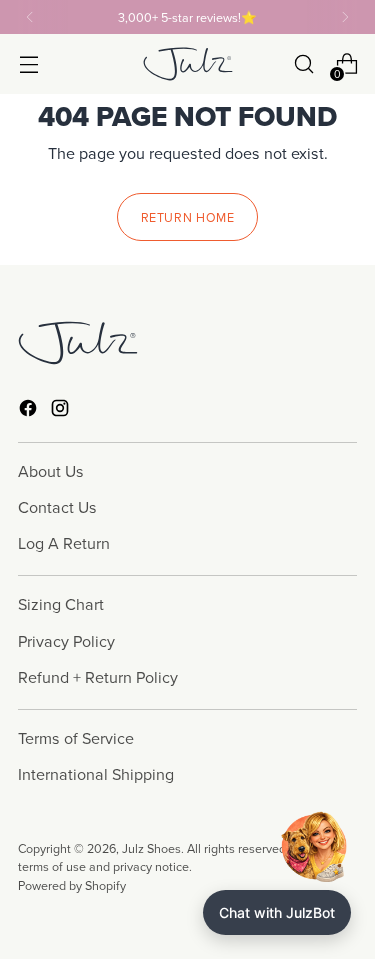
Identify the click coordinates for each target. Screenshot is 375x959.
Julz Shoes (151, 848)
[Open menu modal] (28, 64)
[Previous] (30, 17)
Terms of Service (76, 738)
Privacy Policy (66, 641)
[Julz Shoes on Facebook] (30, 411)
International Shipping (96, 774)
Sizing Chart (61, 604)
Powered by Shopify (72, 885)
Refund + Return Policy (98, 677)
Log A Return (64, 543)
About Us (51, 471)
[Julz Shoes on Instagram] (62, 411)
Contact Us (57, 507)
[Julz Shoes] (188, 63)
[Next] (345, 17)
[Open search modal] (303, 64)
